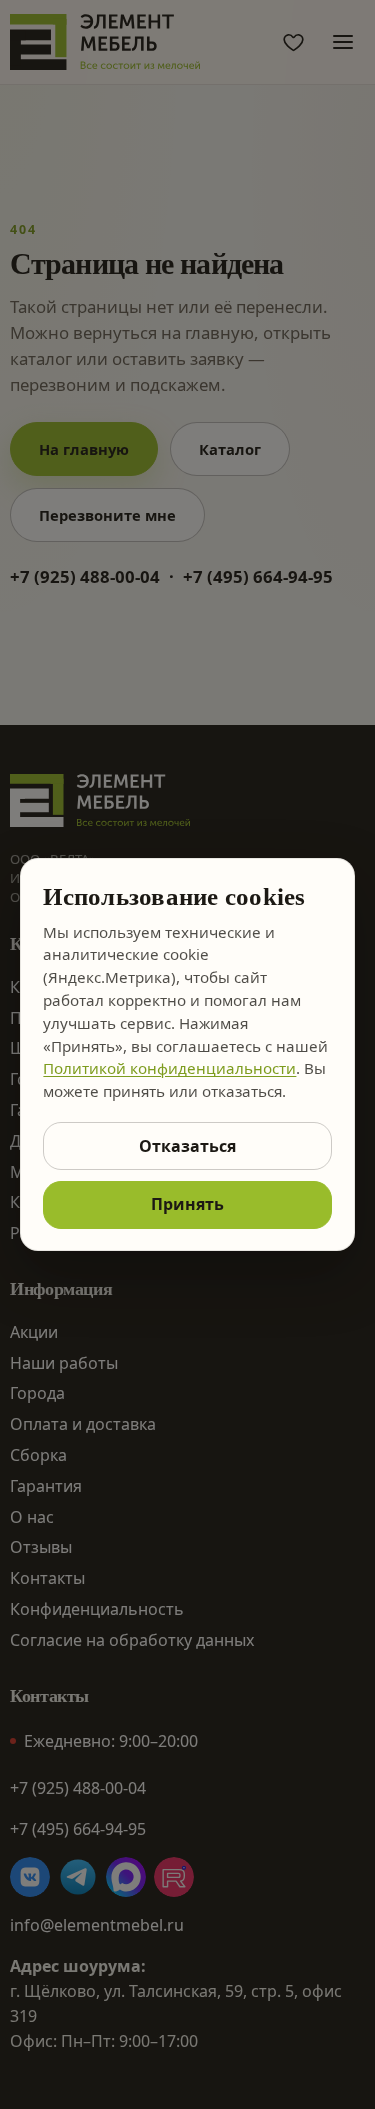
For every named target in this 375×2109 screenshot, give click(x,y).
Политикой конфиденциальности (169, 1068)
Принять (187, 1204)
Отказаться (187, 1146)
